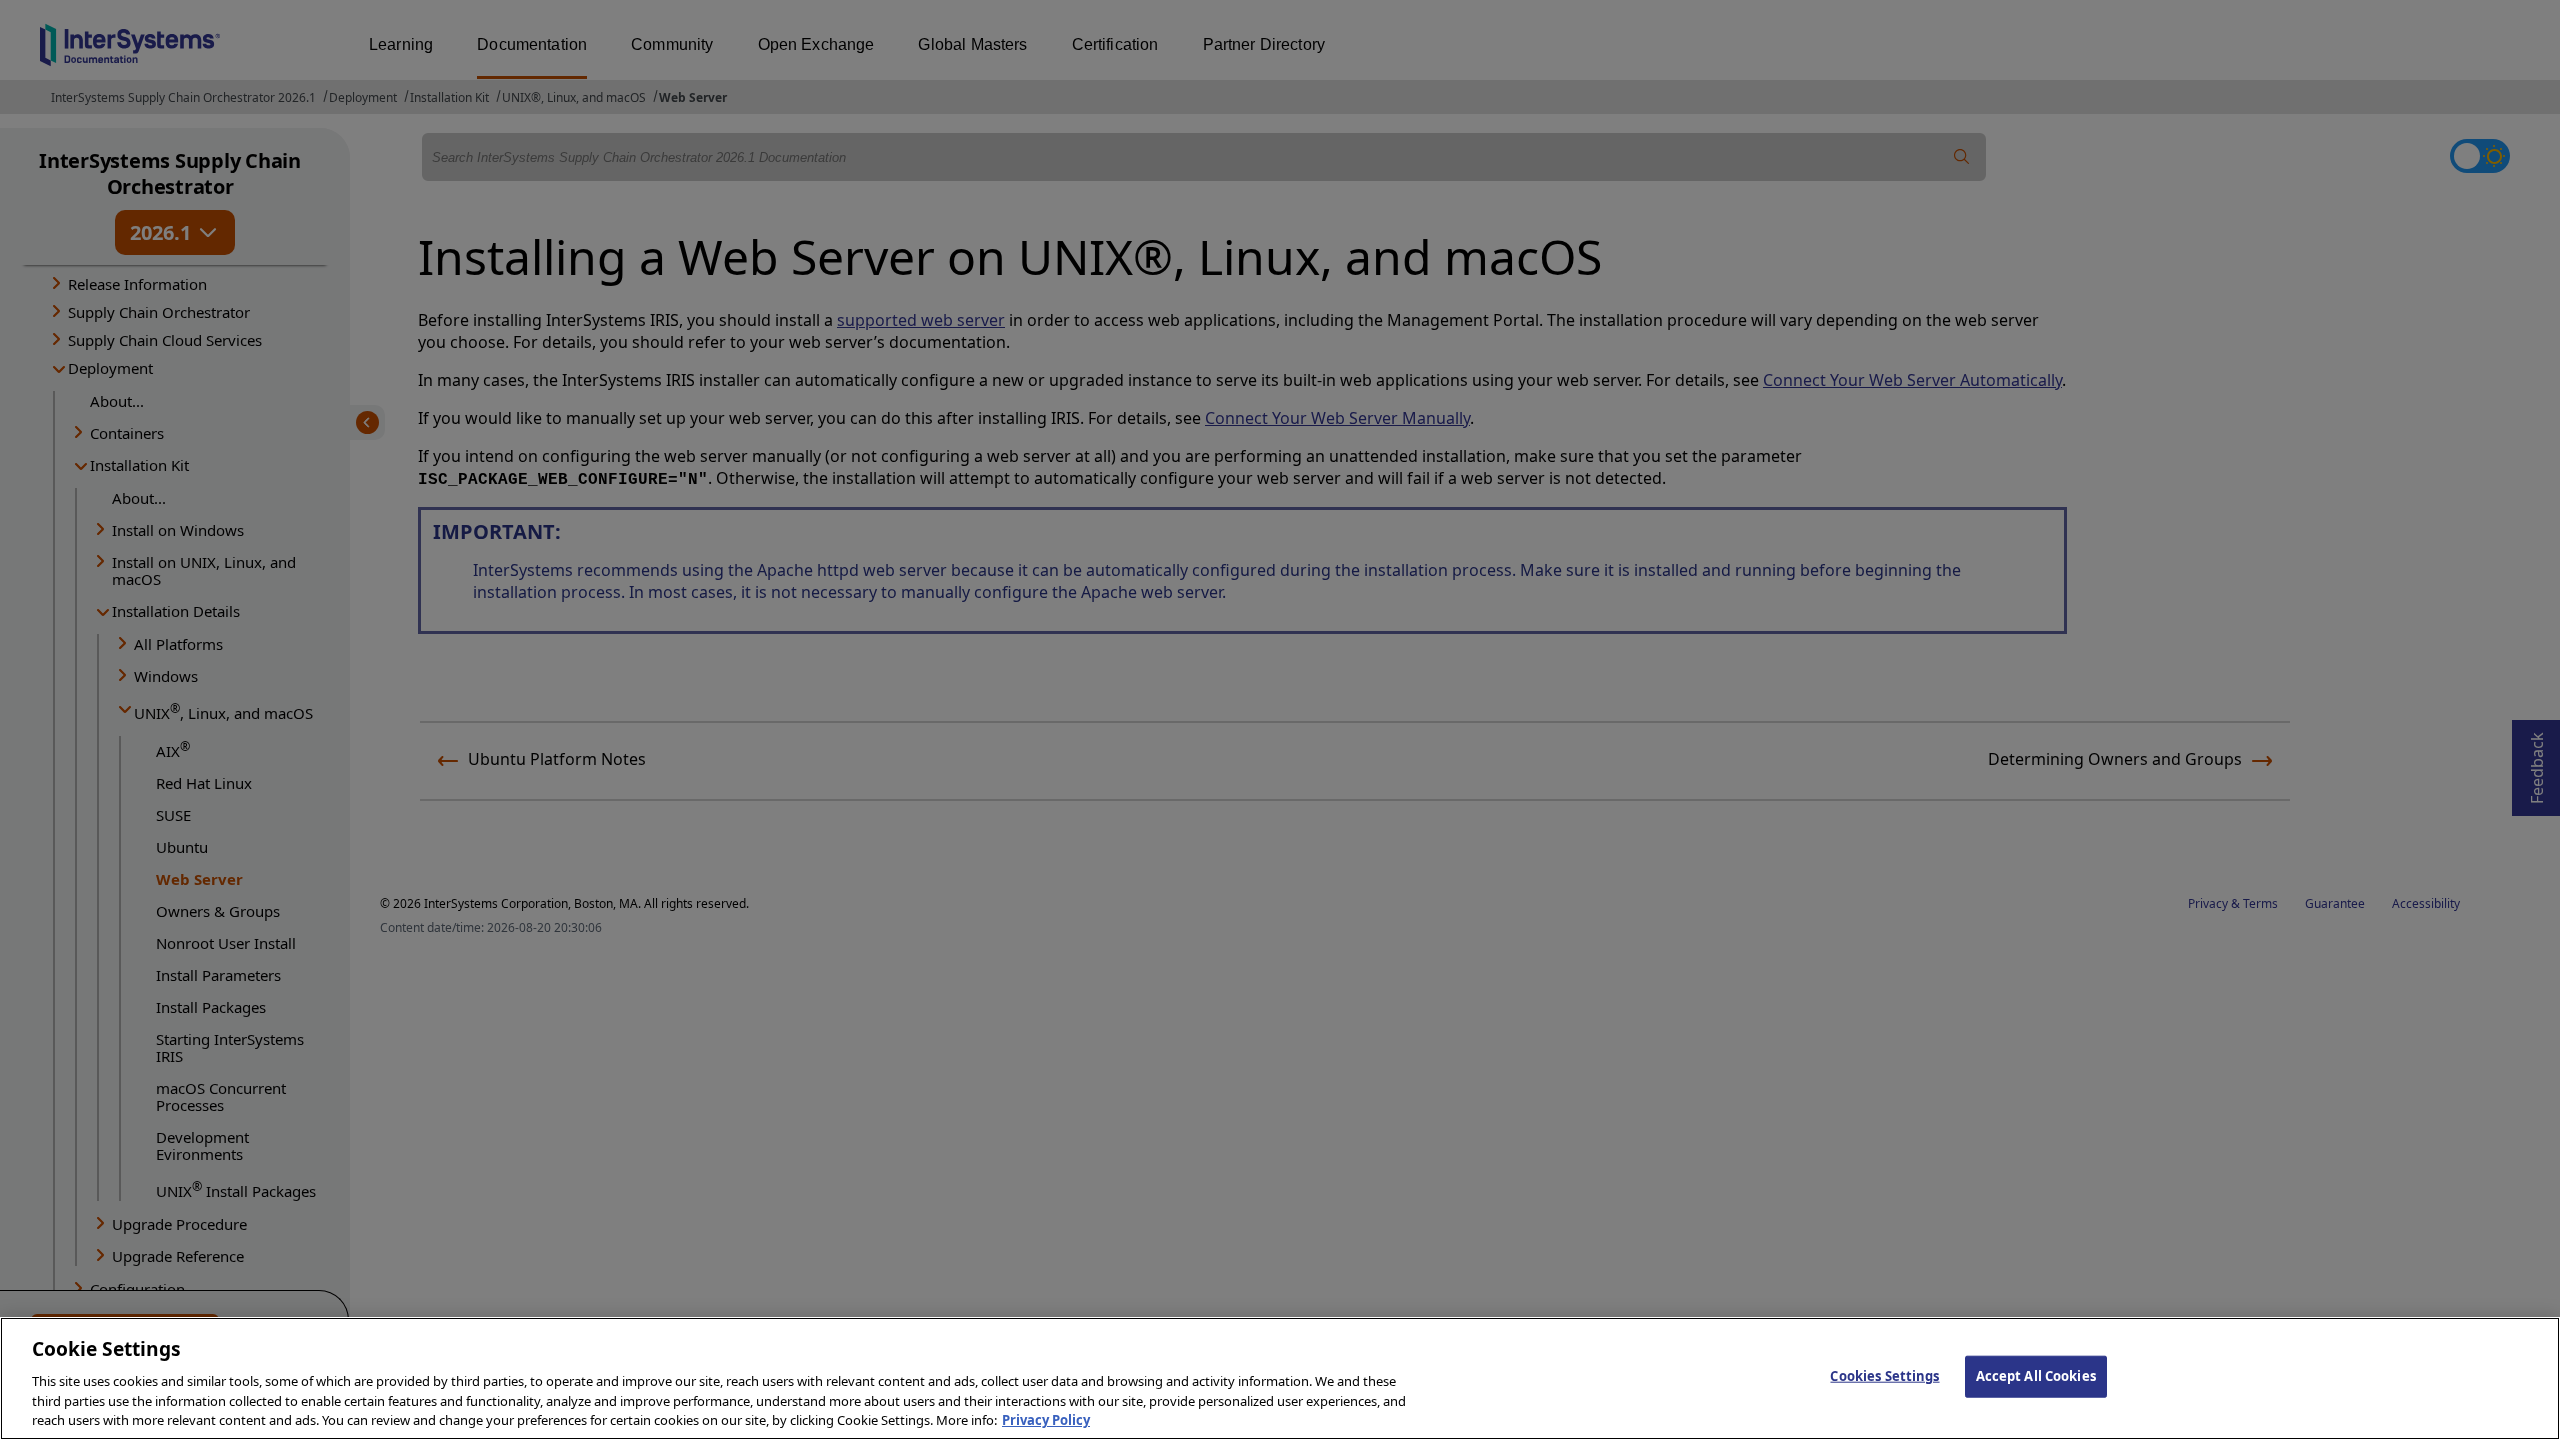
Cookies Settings (1884, 1376)
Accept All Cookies (2036, 1376)
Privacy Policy (1046, 1419)
